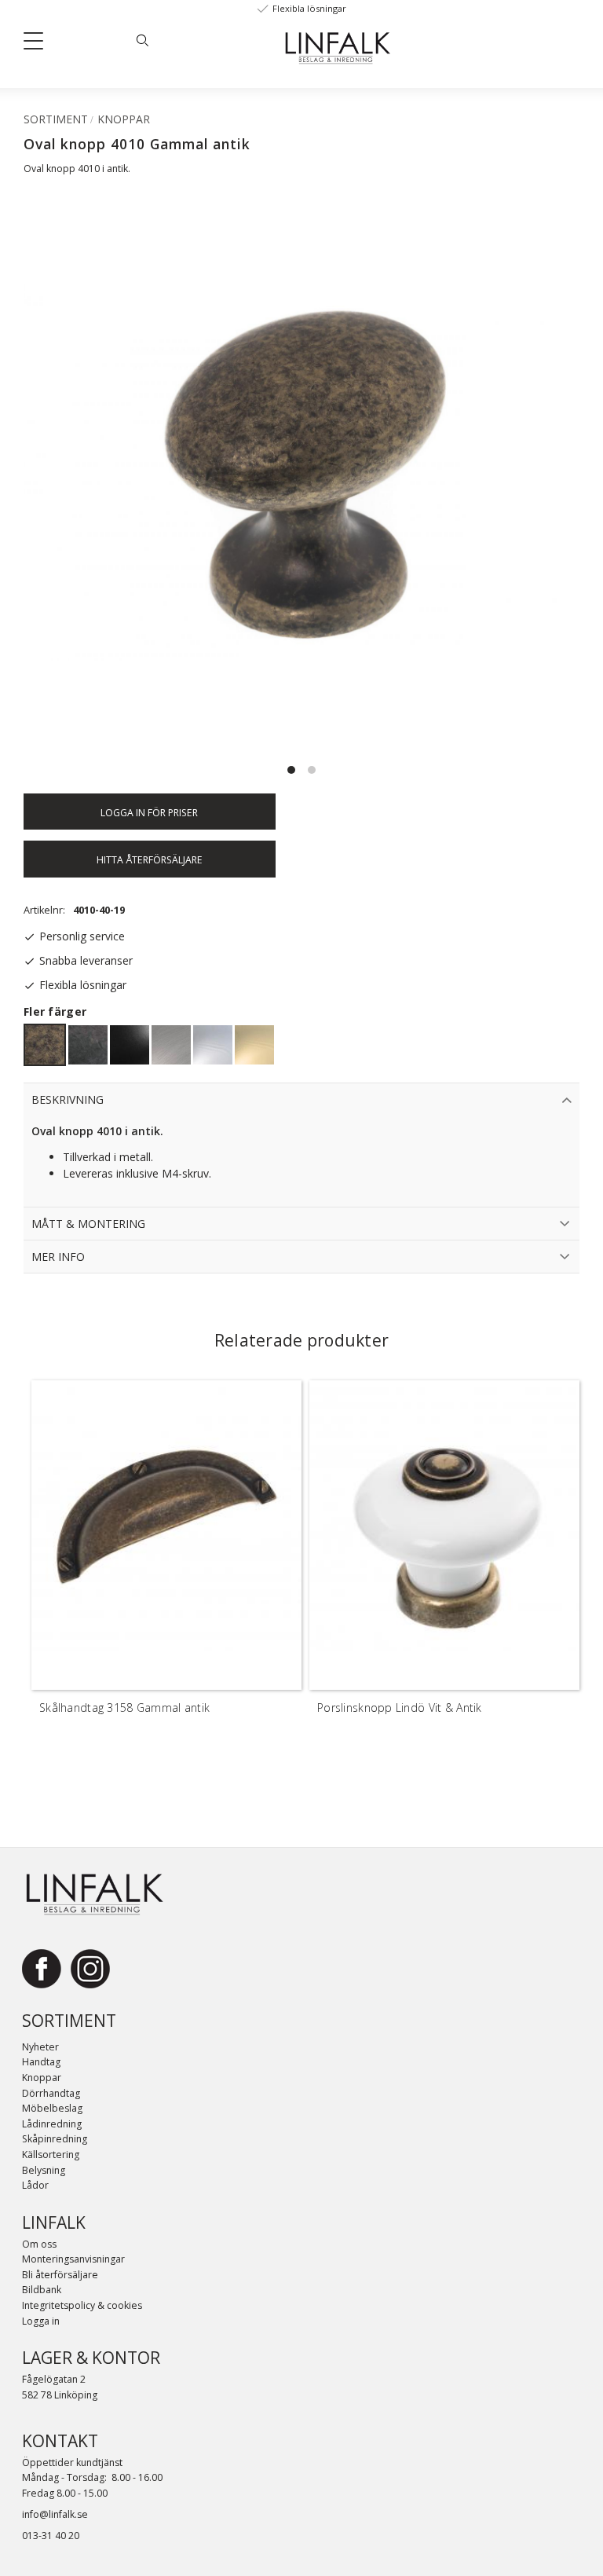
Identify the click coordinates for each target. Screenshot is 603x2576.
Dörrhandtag (51, 2093)
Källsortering (51, 2155)
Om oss (39, 2244)
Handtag (41, 2062)
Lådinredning (52, 2124)
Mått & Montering (88, 1224)
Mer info (58, 1257)
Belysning (44, 2170)
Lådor (35, 2185)
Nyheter (40, 2047)
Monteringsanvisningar (73, 2259)
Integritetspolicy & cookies (82, 2305)
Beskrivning (68, 1099)
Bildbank (42, 2290)
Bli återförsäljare (60, 2275)
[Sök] (142, 40)
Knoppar (42, 2078)
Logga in (41, 2321)
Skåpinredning (55, 2139)
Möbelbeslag (52, 2108)
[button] (39, 44)
